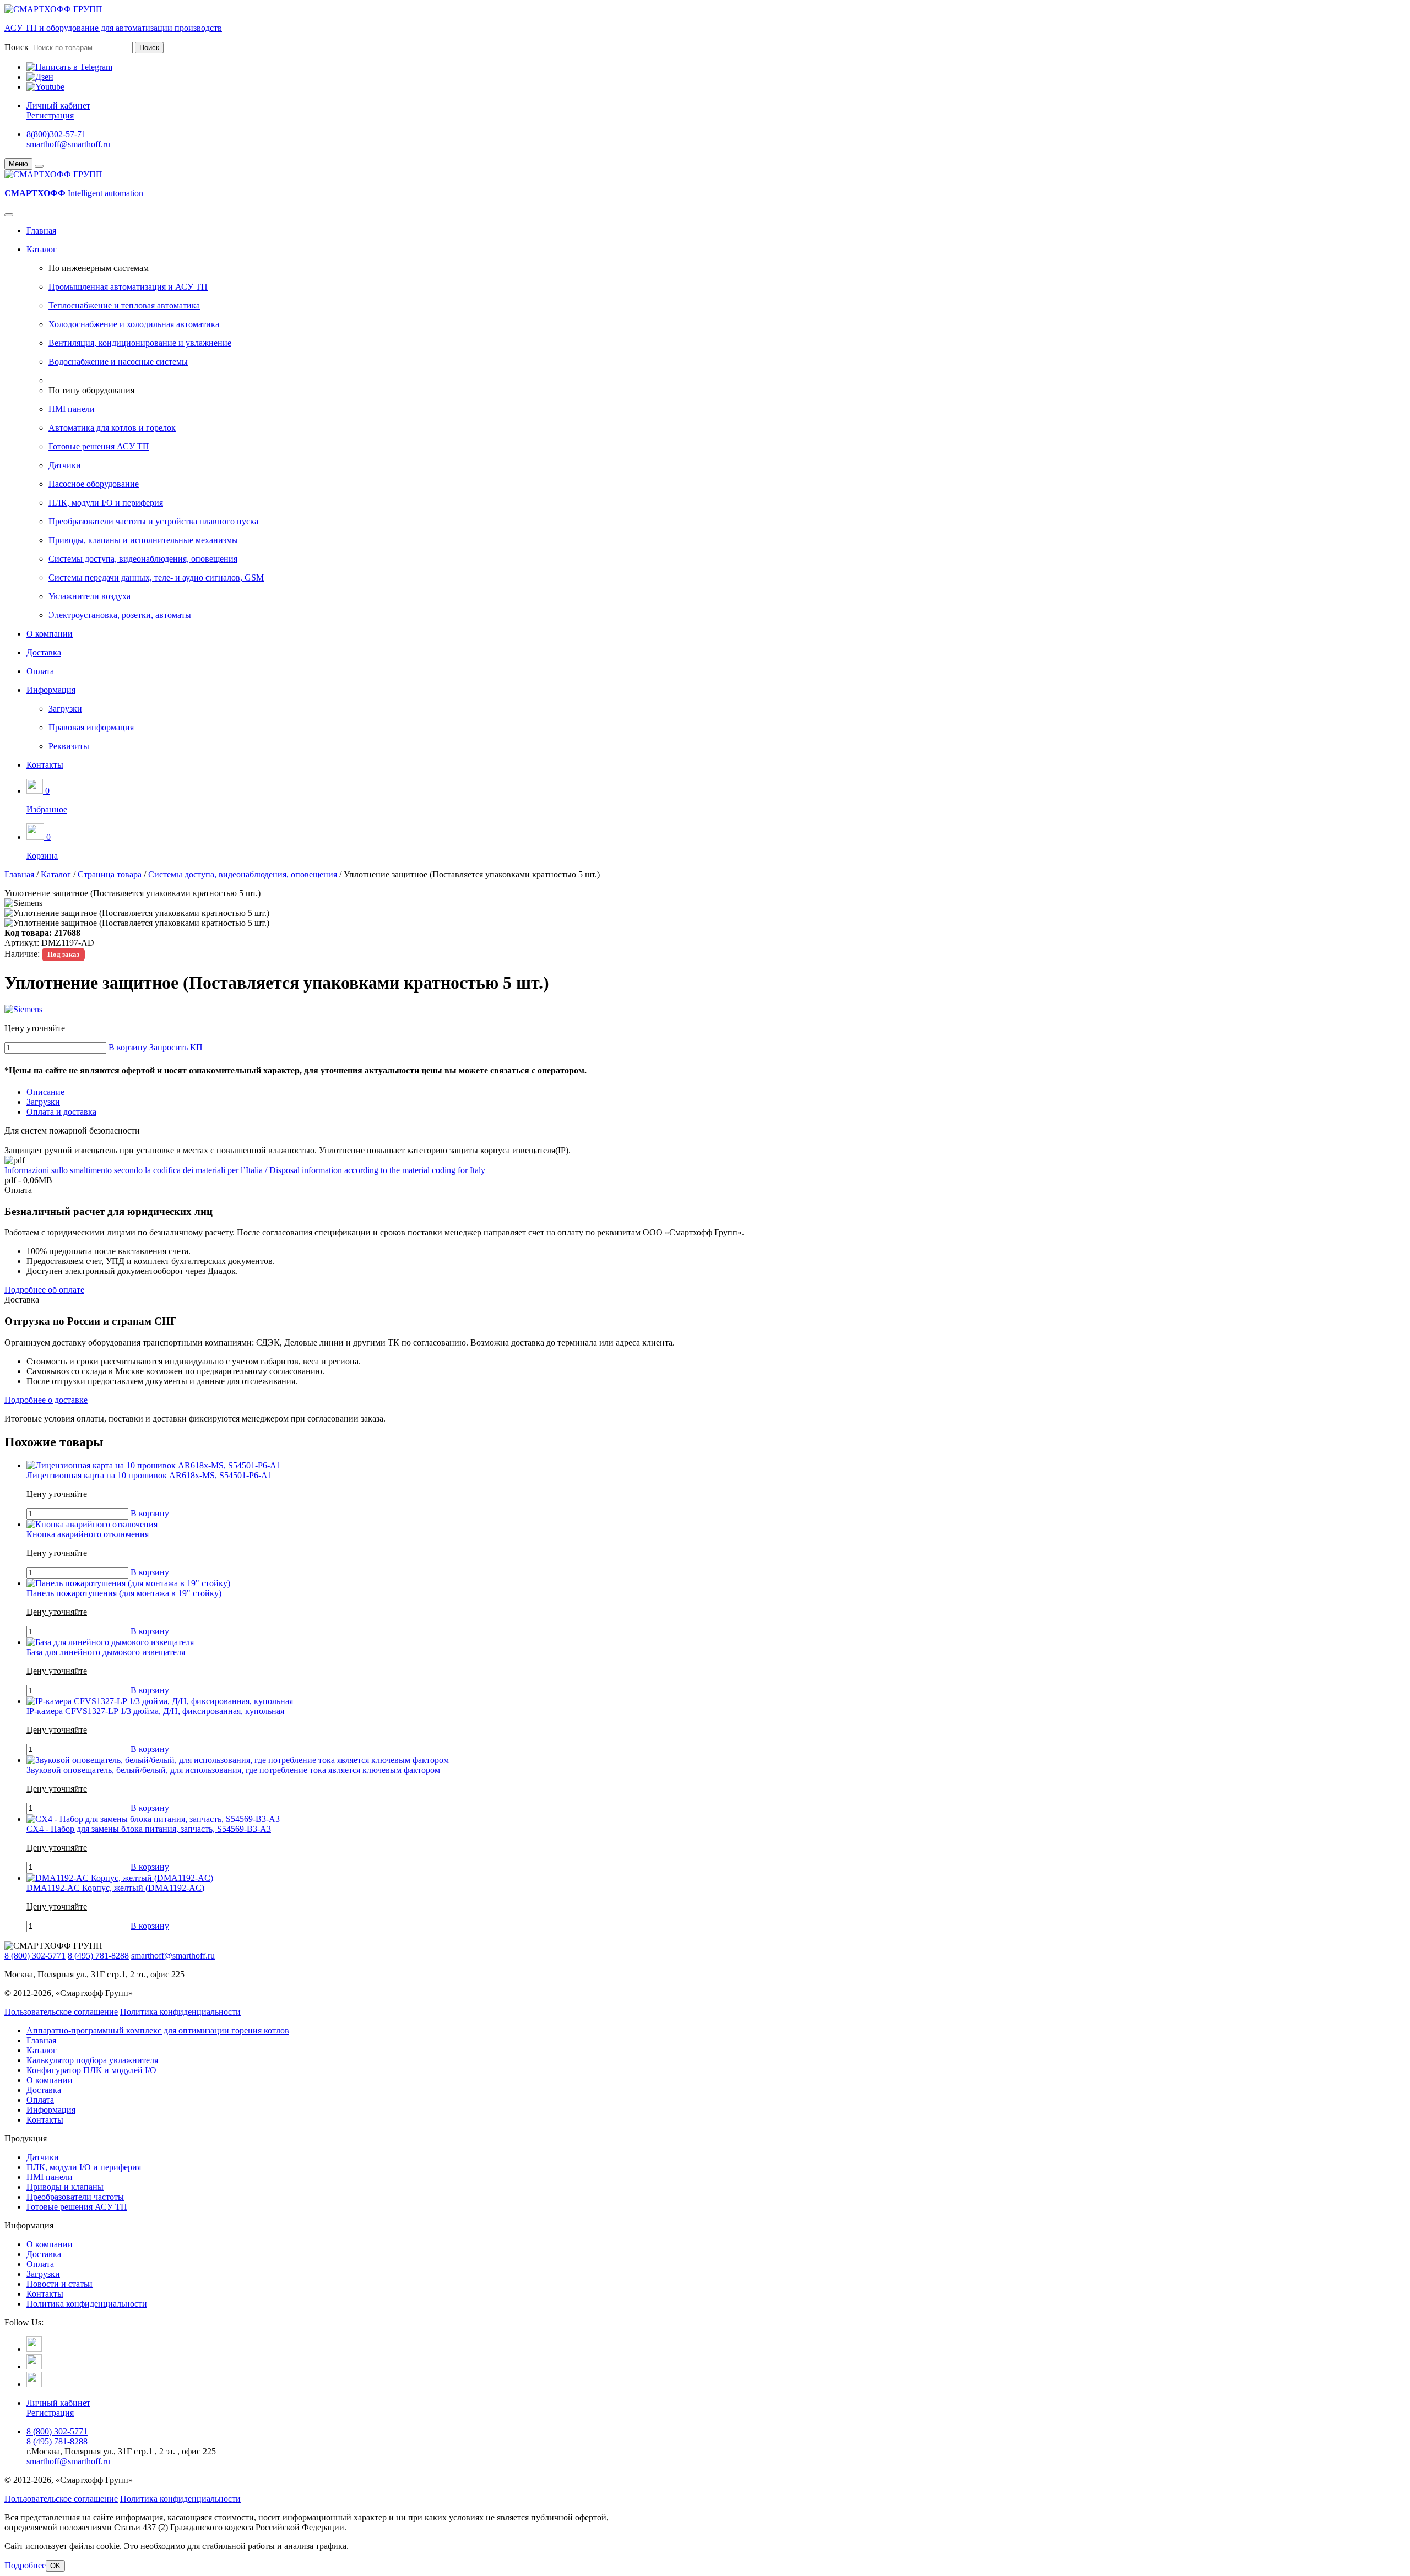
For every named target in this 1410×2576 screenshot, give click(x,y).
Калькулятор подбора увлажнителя (92, 2060)
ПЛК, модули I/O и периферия (106, 503)
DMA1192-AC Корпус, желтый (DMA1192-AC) (115, 1888)
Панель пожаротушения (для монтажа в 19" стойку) (124, 1593)
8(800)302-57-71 (56, 134)
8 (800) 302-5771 (35, 1956)
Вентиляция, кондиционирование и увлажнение (140, 343)
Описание (45, 1092)
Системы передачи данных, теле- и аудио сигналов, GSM (156, 577)
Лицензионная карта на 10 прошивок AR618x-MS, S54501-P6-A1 (149, 1475)
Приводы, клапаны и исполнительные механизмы (143, 540)
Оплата (40, 671)
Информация (51, 690)
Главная (41, 231)
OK (55, 2566)
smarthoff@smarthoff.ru (68, 144)
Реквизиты (69, 746)
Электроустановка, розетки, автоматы (120, 615)
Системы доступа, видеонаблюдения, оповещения (143, 559)
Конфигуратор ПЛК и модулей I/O (91, 2070)
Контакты (45, 765)
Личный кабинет (58, 105)
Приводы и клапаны (65, 2187)
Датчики (65, 465)
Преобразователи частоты (75, 2197)
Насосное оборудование (94, 484)
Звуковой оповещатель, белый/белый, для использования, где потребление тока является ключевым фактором (233, 1770)
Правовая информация (91, 727)
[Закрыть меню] (39, 166)
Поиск (17, 47)
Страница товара (110, 874)
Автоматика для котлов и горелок (112, 428)
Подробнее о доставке (46, 1400)
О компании (50, 634)
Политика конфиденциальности (180, 2012)
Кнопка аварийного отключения (88, 1534)
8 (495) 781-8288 (98, 1956)
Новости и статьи (59, 2284)
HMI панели (72, 409)
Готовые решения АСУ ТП (99, 446)
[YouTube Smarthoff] (34, 2384)
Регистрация (50, 115)
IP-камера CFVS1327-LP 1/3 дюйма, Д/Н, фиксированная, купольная (155, 1711)
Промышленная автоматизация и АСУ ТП (128, 287)
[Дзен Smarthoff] (34, 2366)
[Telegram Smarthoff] (34, 2349)
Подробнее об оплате (44, 1290)
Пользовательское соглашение (61, 2012)
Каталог (42, 249)
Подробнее (25, 2565)
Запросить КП (176, 1047)
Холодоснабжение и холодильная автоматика (134, 324)
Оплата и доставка (61, 1112)
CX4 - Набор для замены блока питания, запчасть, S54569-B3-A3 (149, 1829)
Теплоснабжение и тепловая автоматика (124, 305)
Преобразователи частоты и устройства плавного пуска (153, 521)
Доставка (44, 652)
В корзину (128, 1047)
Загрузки (65, 709)
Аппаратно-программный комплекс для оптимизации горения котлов (158, 2030)
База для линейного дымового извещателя (106, 1652)
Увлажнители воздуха (90, 596)
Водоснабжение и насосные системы (118, 362)
